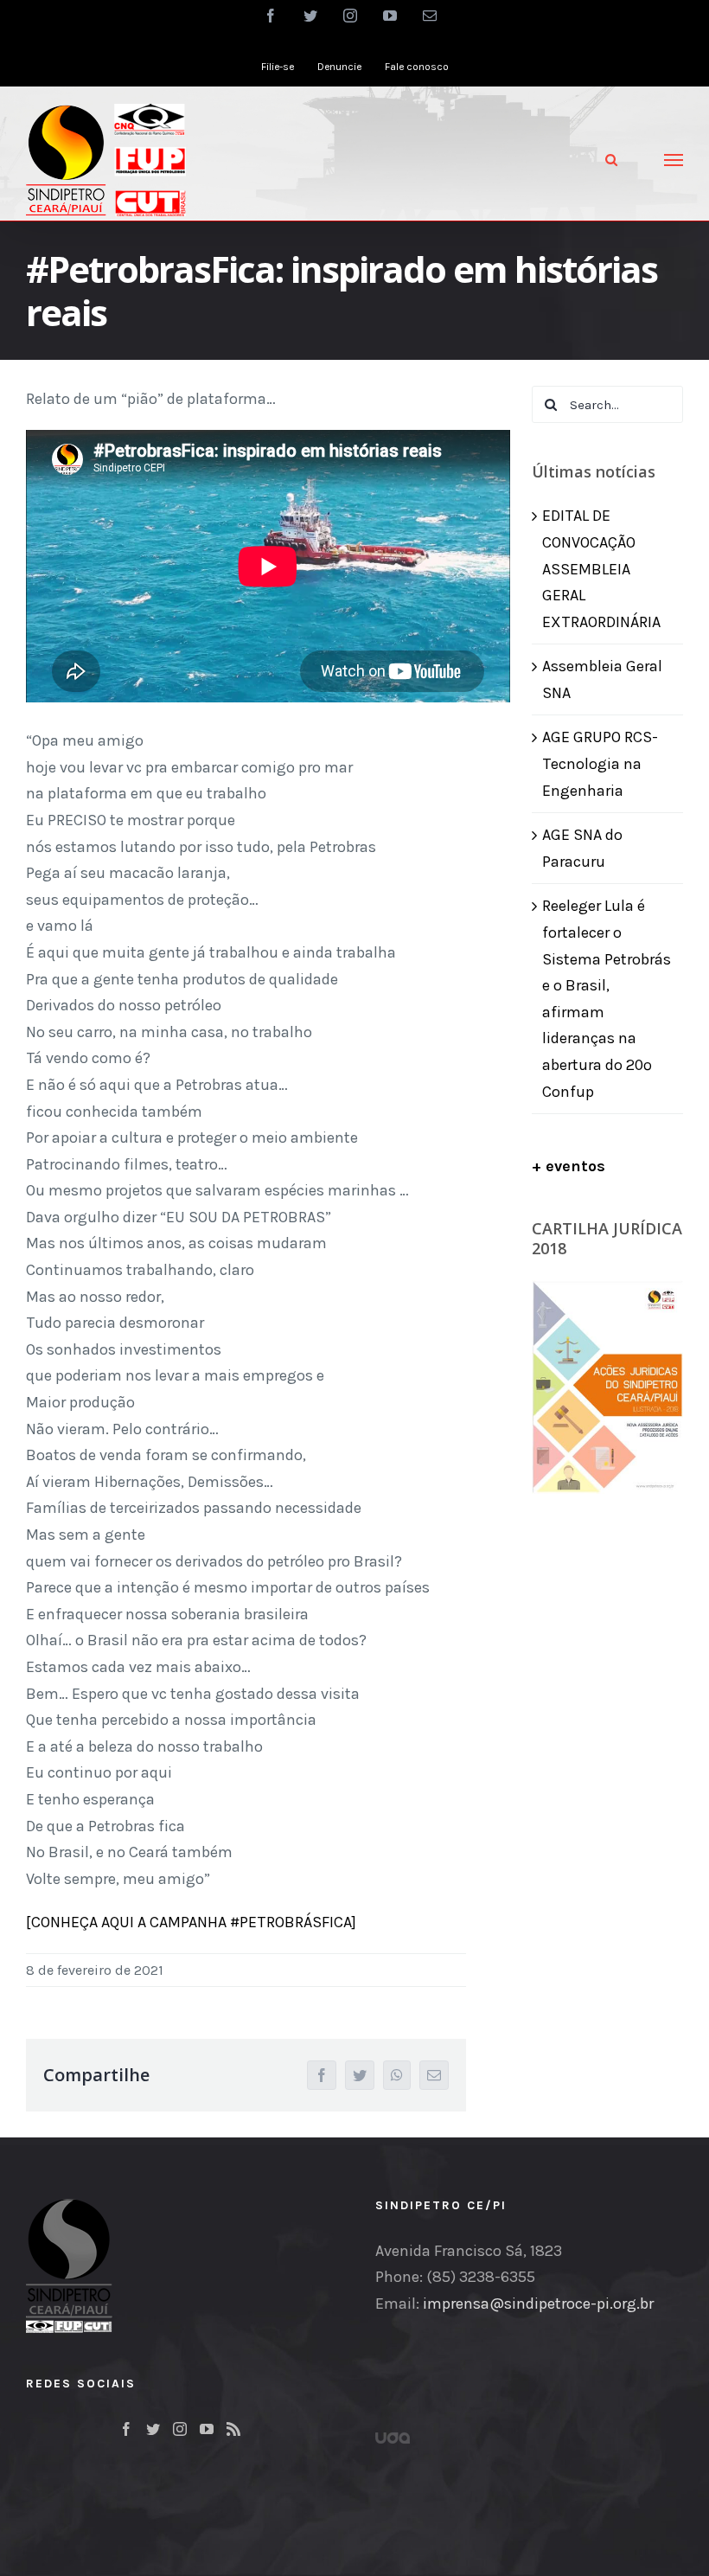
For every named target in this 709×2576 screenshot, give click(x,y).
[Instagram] (180, 2429)
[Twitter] (153, 2429)
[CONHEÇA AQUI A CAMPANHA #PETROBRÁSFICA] (191, 1922)
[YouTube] (207, 2429)
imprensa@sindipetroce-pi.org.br (538, 2304)
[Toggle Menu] (674, 160)
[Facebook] (126, 2429)
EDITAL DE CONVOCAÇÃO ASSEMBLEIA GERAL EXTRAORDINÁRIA (601, 568)
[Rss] (233, 2429)
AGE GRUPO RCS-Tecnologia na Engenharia (600, 763)
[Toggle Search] (611, 160)
